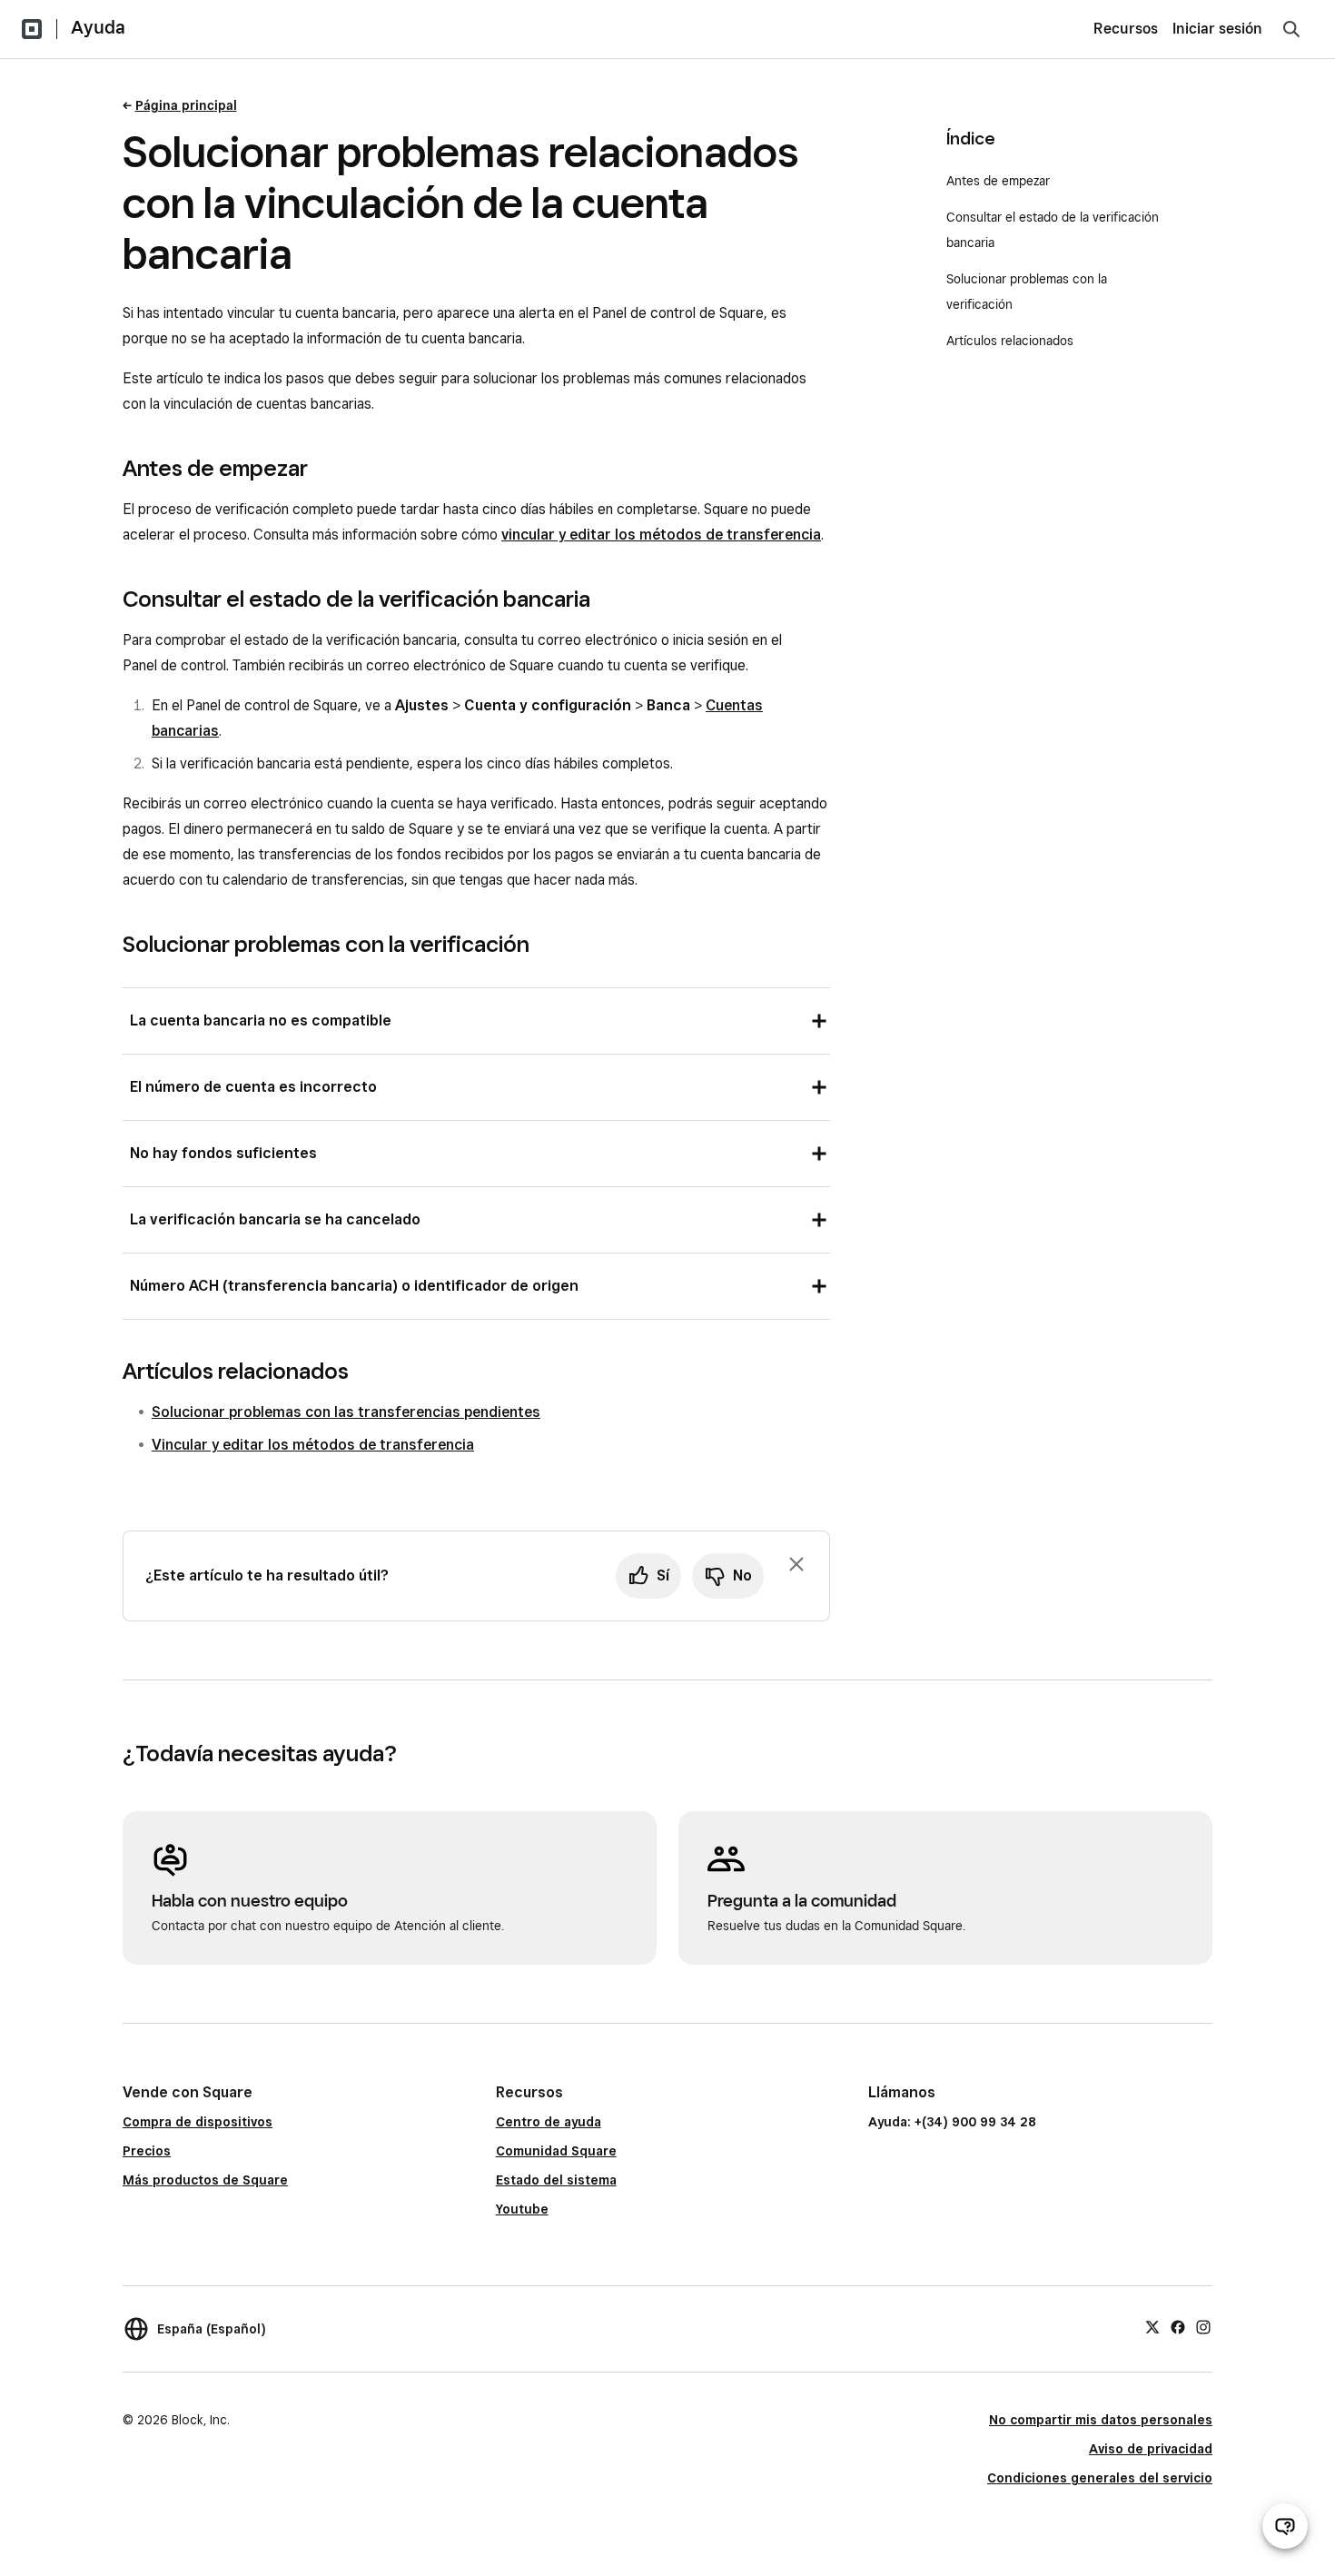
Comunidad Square (556, 2151)
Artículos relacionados (1010, 341)
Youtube (522, 2209)
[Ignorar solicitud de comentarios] (796, 1564)
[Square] (32, 29)
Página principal (186, 105)
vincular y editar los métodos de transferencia (661, 535)
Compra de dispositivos (198, 2122)
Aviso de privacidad (1151, 2449)
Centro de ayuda (549, 2122)
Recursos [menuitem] (1126, 29)
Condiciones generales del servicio (1100, 2478)
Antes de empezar (998, 181)
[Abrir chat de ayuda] (1285, 2526)
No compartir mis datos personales (1101, 2420)
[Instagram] (1203, 2326)
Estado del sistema (556, 2180)
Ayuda (98, 27)
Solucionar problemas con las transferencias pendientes (346, 1412)
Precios (147, 2151)
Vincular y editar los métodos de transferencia (313, 1445)
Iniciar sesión (1217, 29)
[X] (1152, 2326)
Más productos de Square (205, 2180)
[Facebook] (1178, 2326)
